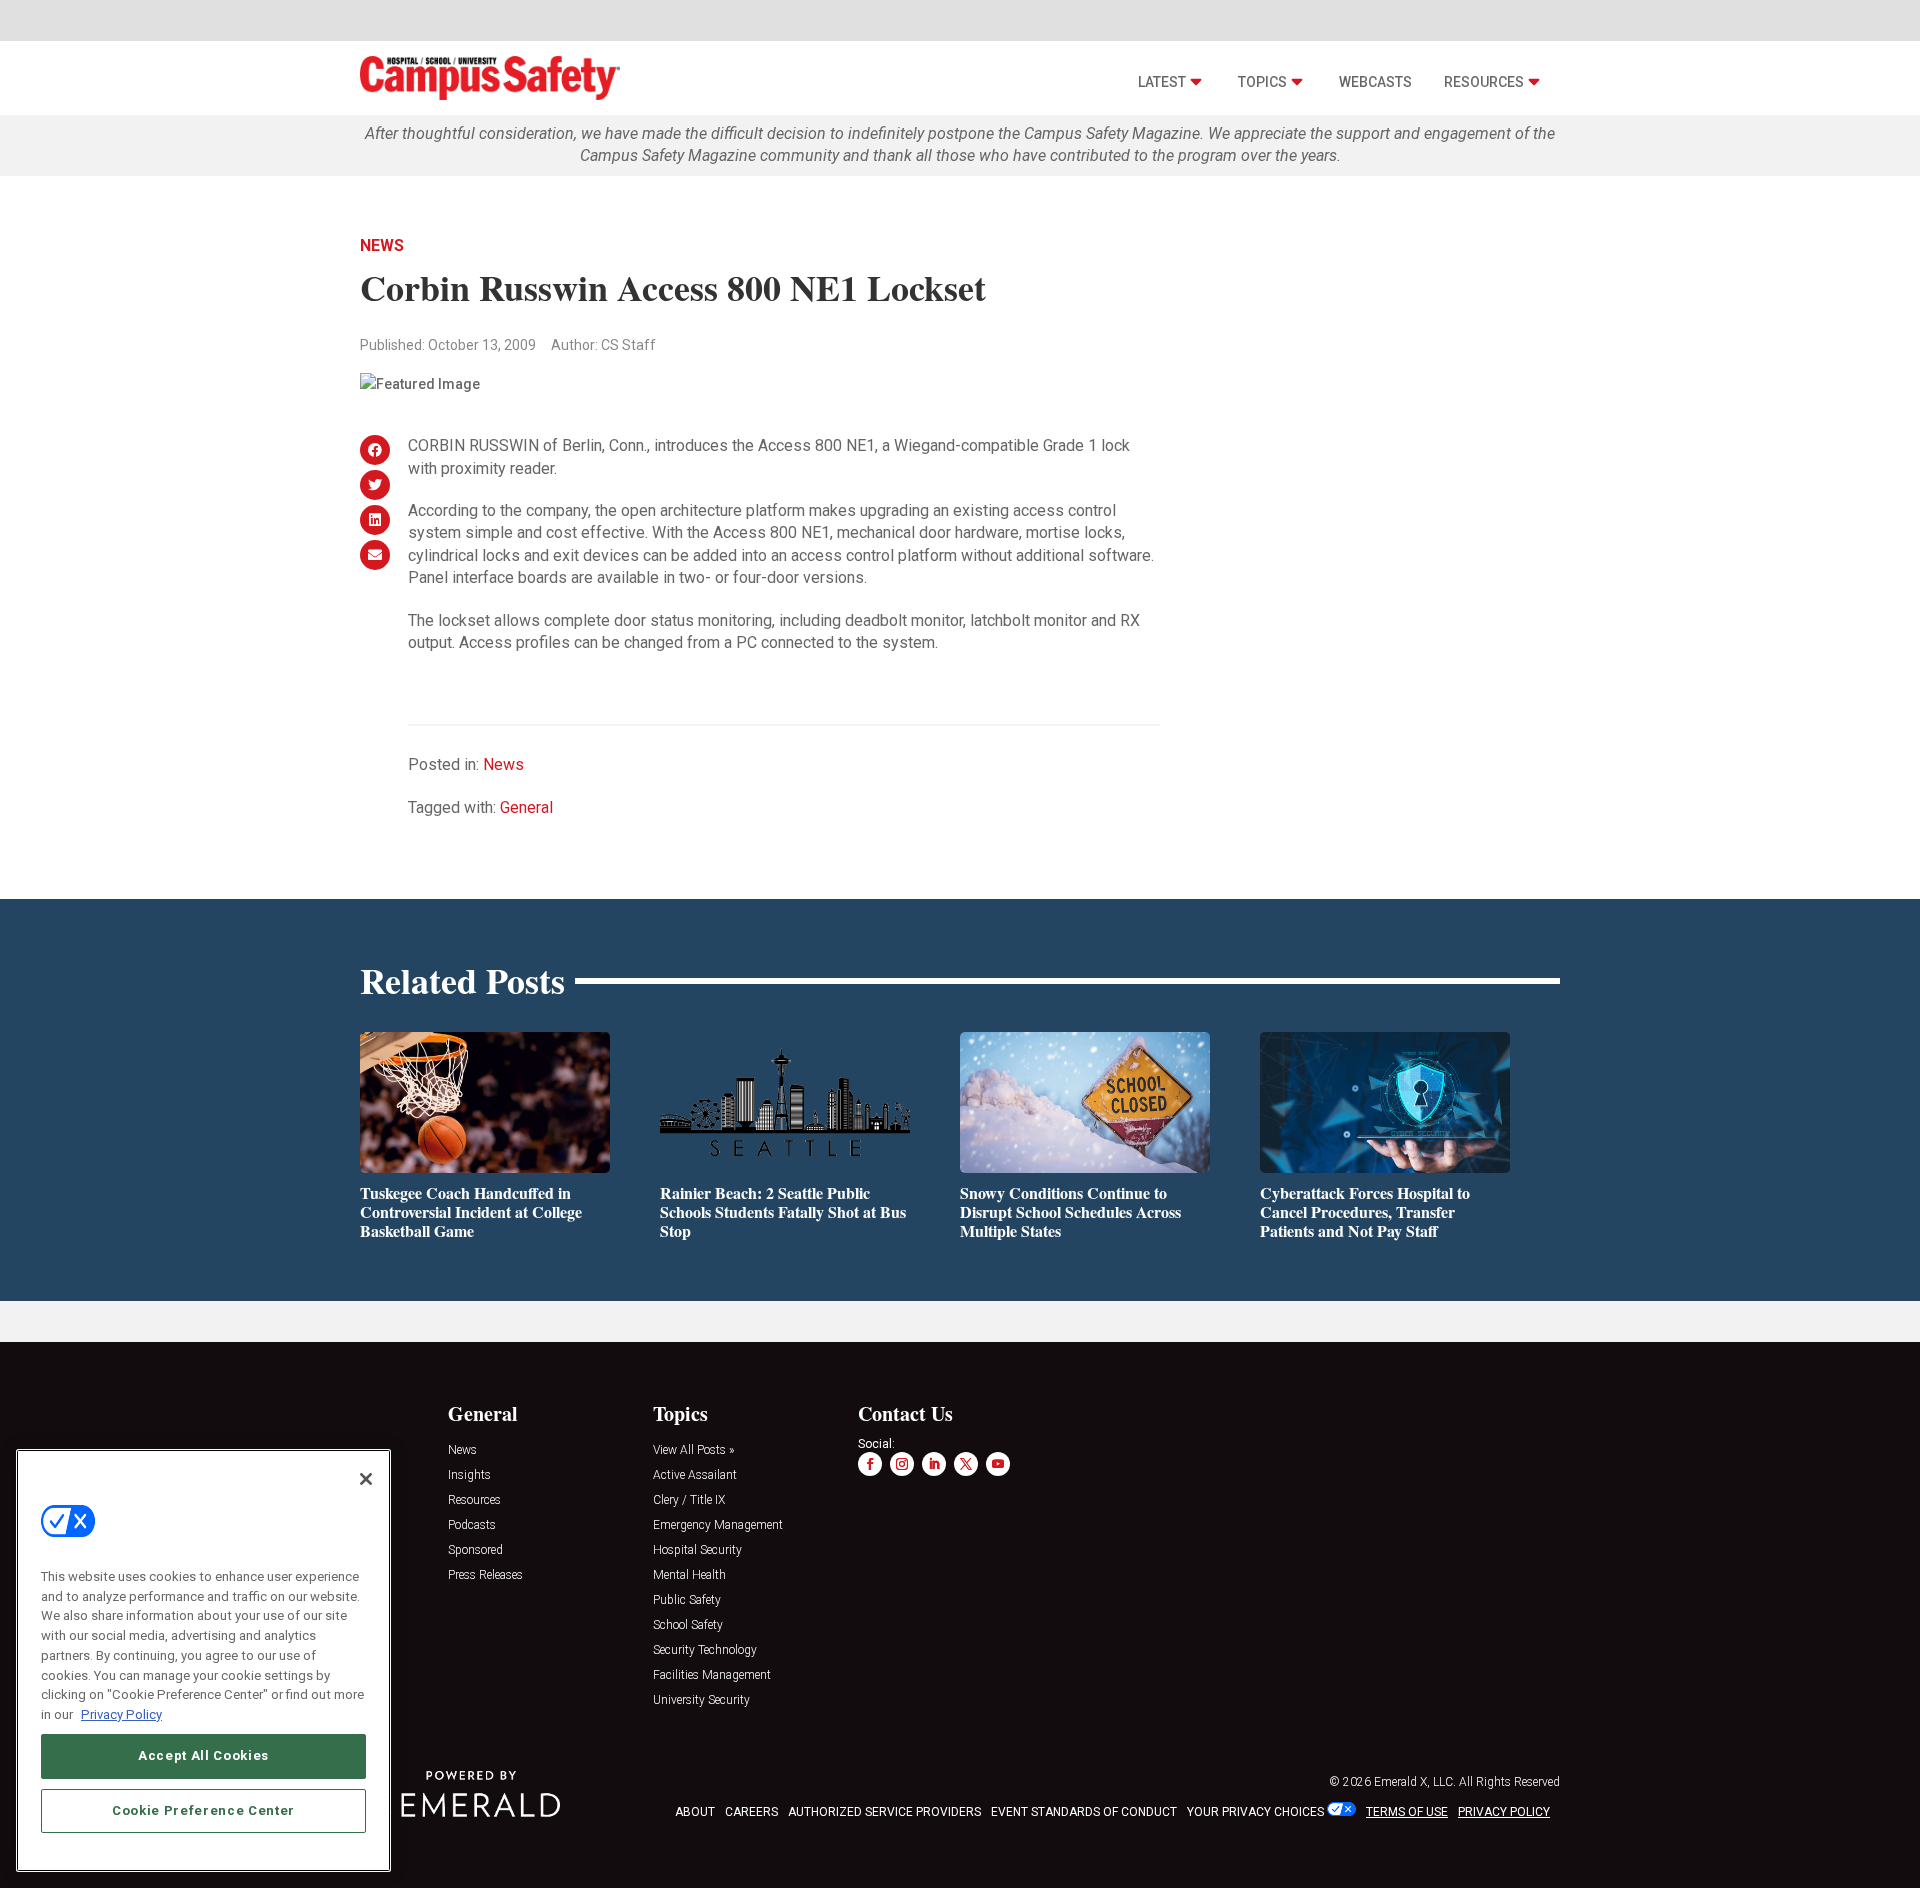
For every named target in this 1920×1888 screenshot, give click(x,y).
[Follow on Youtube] (998, 1464)
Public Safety (687, 1600)
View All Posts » (693, 1450)
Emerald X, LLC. (1415, 1782)
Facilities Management (712, 1675)
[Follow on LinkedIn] (934, 1464)
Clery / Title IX (689, 1500)
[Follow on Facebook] (870, 1464)
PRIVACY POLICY (1504, 1812)
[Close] (366, 1479)
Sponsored (475, 1550)
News (382, 245)
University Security (701, 1700)
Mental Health (689, 1575)
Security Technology (705, 1650)
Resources (1484, 82)
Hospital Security (697, 1550)
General (526, 807)
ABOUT (695, 1812)
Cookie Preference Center (203, 1809)
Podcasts (472, 1525)
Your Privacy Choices (1255, 1812)
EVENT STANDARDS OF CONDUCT (1084, 1812)
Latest (1162, 82)
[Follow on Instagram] (902, 1464)
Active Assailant (695, 1475)
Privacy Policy (121, 1713)
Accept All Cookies (203, 1755)
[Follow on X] (966, 1464)
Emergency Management (718, 1525)
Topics (1262, 82)
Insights (469, 1475)
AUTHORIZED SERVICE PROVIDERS (884, 1812)
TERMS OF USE (1407, 1812)
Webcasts (1375, 82)
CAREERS (751, 1812)
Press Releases (485, 1575)
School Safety (688, 1625)
